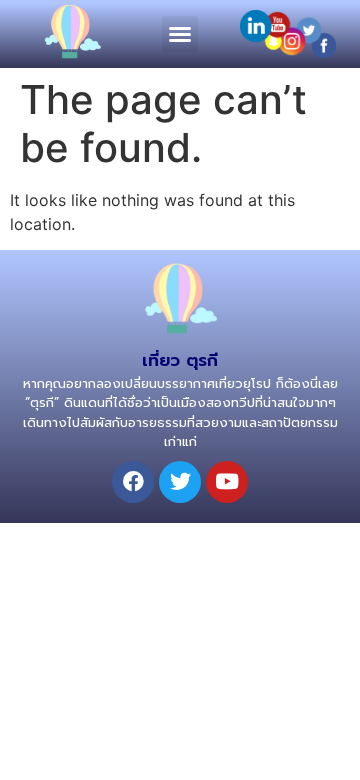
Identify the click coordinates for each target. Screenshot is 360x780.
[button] (180, 34)
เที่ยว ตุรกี (180, 360)
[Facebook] (133, 482)
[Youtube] (227, 482)
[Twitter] (180, 482)
